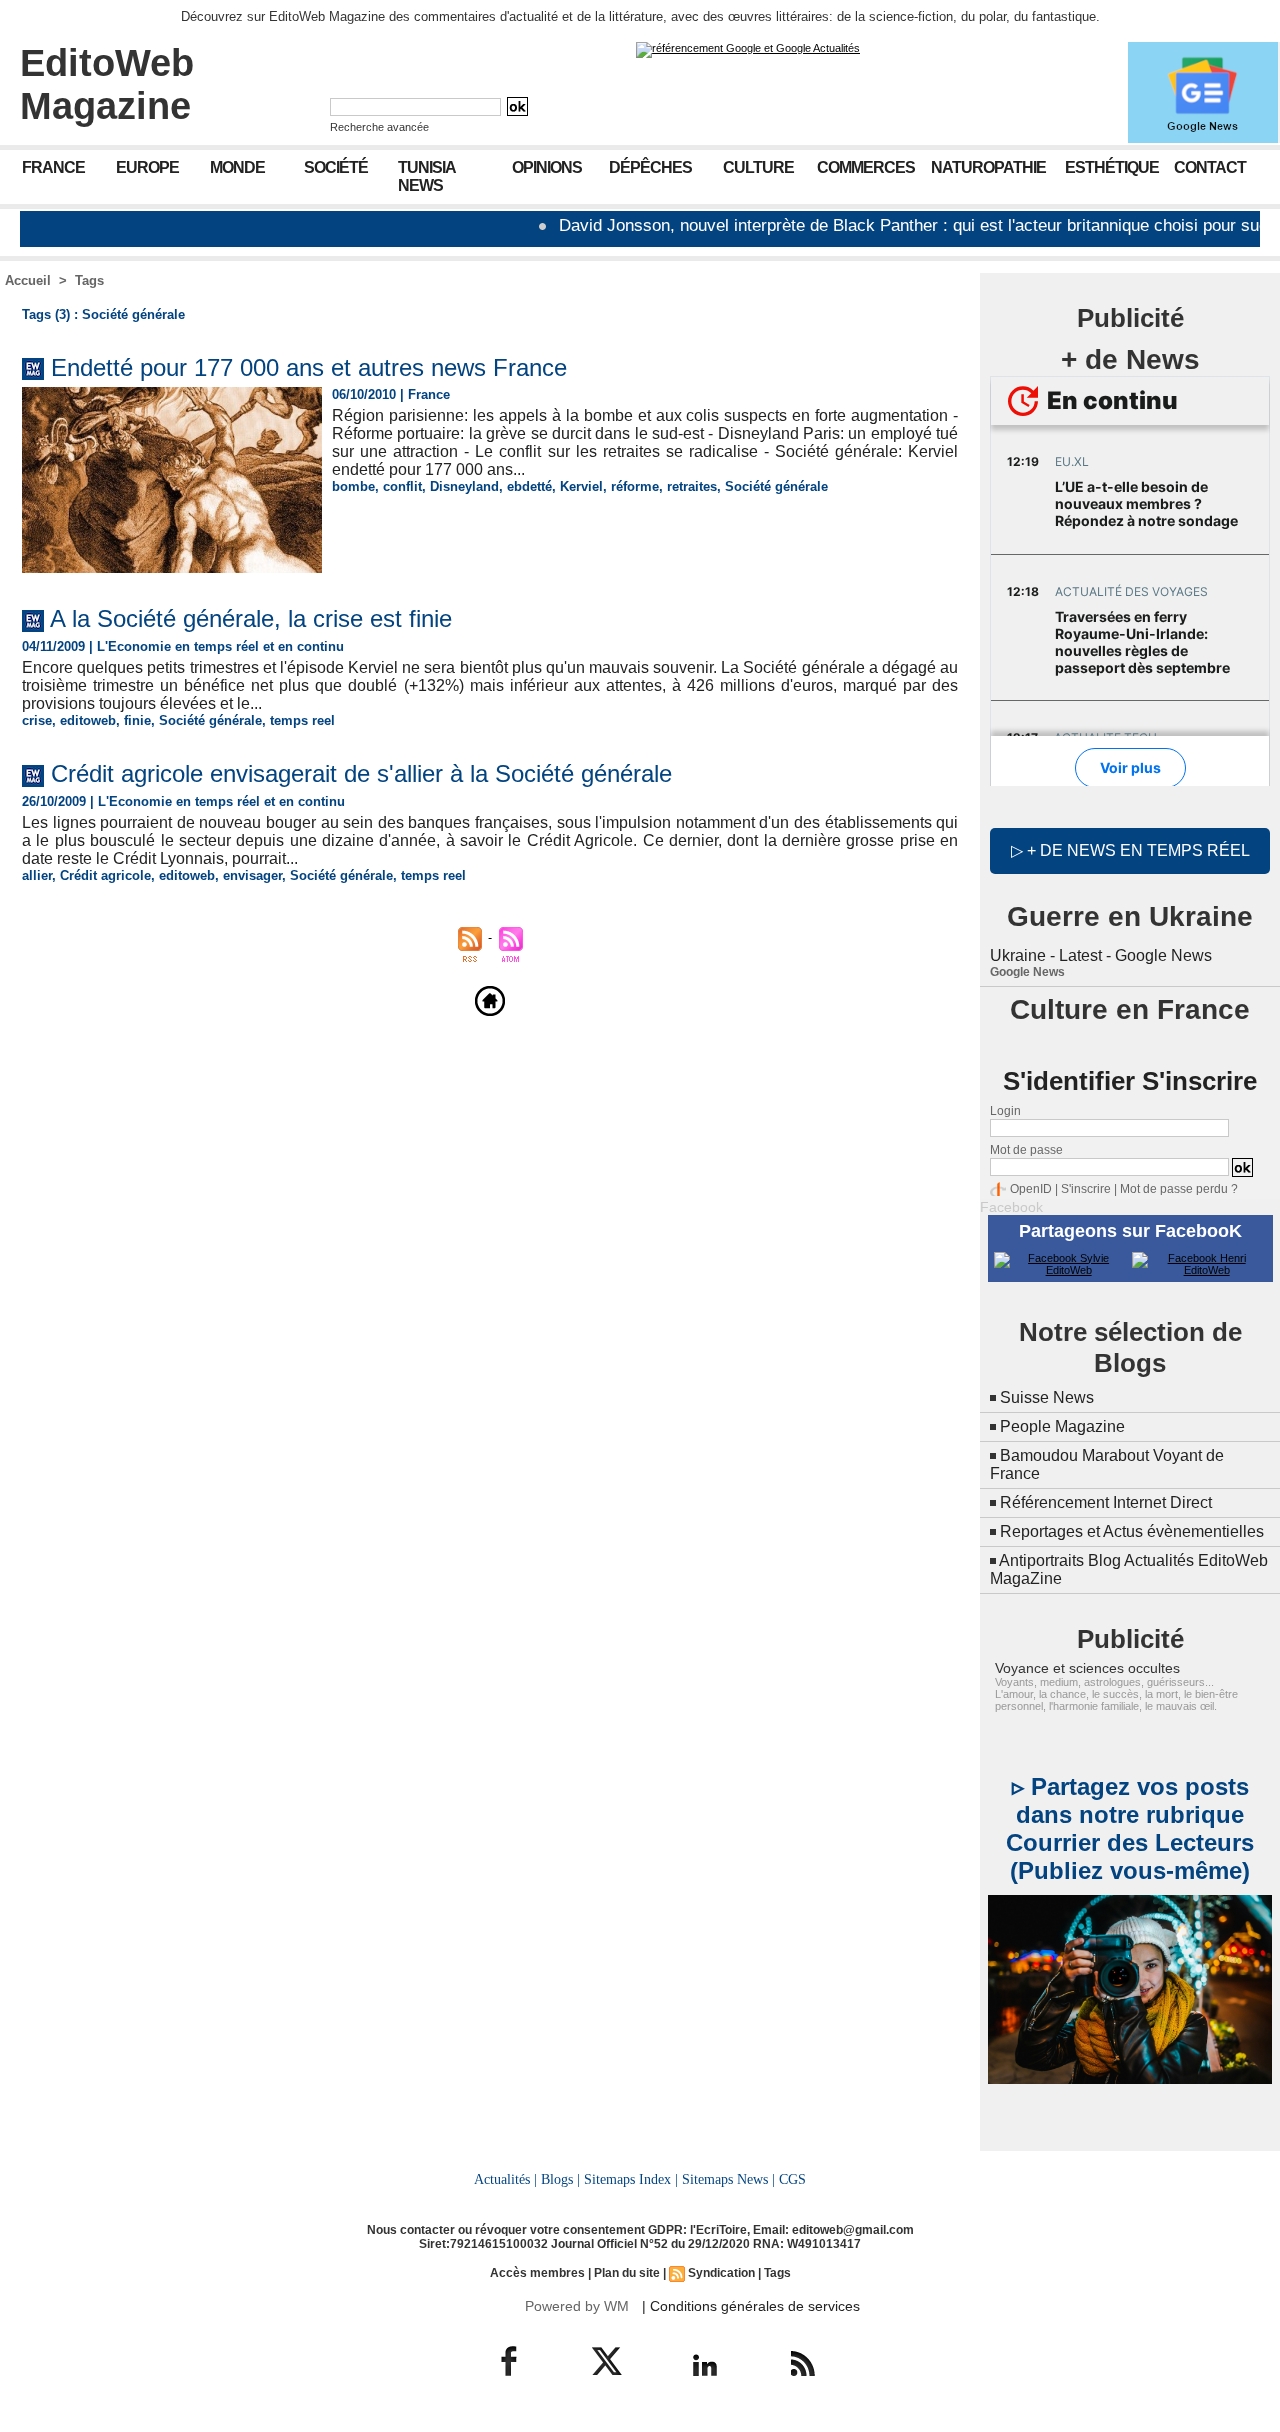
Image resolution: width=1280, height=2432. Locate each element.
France (53, 167)
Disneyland (464, 486)
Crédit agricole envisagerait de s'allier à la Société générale (361, 773)
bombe (353, 486)
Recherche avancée (379, 127)
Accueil (28, 280)
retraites (692, 486)
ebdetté (529, 486)
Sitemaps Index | (631, 2179)
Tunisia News (427, 176)
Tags (89, 280)
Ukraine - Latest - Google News (1101, 955)
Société (336, 167)
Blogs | (560, 2179)
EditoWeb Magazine (107, 84)
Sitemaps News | (728, 2179)
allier (37, 875)
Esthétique (1112, 167)
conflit (402, 486)
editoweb (88, 720)
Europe (147, 167)
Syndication (721, 2273)
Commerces (866, 167)
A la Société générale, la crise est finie (251, 618)
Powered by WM (577, 2306)
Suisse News (1047, 1397)
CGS (792, 2179)
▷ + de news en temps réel (1130, 850)
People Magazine (1062, 1426)
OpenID (1031, 1189)
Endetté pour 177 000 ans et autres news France (309, 367)
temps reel (302, 720)
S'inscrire (1086, 1189)
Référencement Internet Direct (1106, 1502)
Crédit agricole (105, 875)
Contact (1210, 167)
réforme (635, 486)
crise (37, 720)
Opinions (547, 167)
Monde (237, 167)
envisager (252, 875)
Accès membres (537, 2273)
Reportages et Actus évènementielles (1132, 1531)
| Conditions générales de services (751, 2306)
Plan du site (627, 2273)
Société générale (776, 486)
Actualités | (505, 2179)
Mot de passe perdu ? (1179, 1189)
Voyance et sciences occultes (1087, 1668)
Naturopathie (988, 167)
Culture (758, 167)
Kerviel (581, 486)
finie (137, 720)
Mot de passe (1026, 1150)
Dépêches (650, 167)
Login (1005, 1111)
